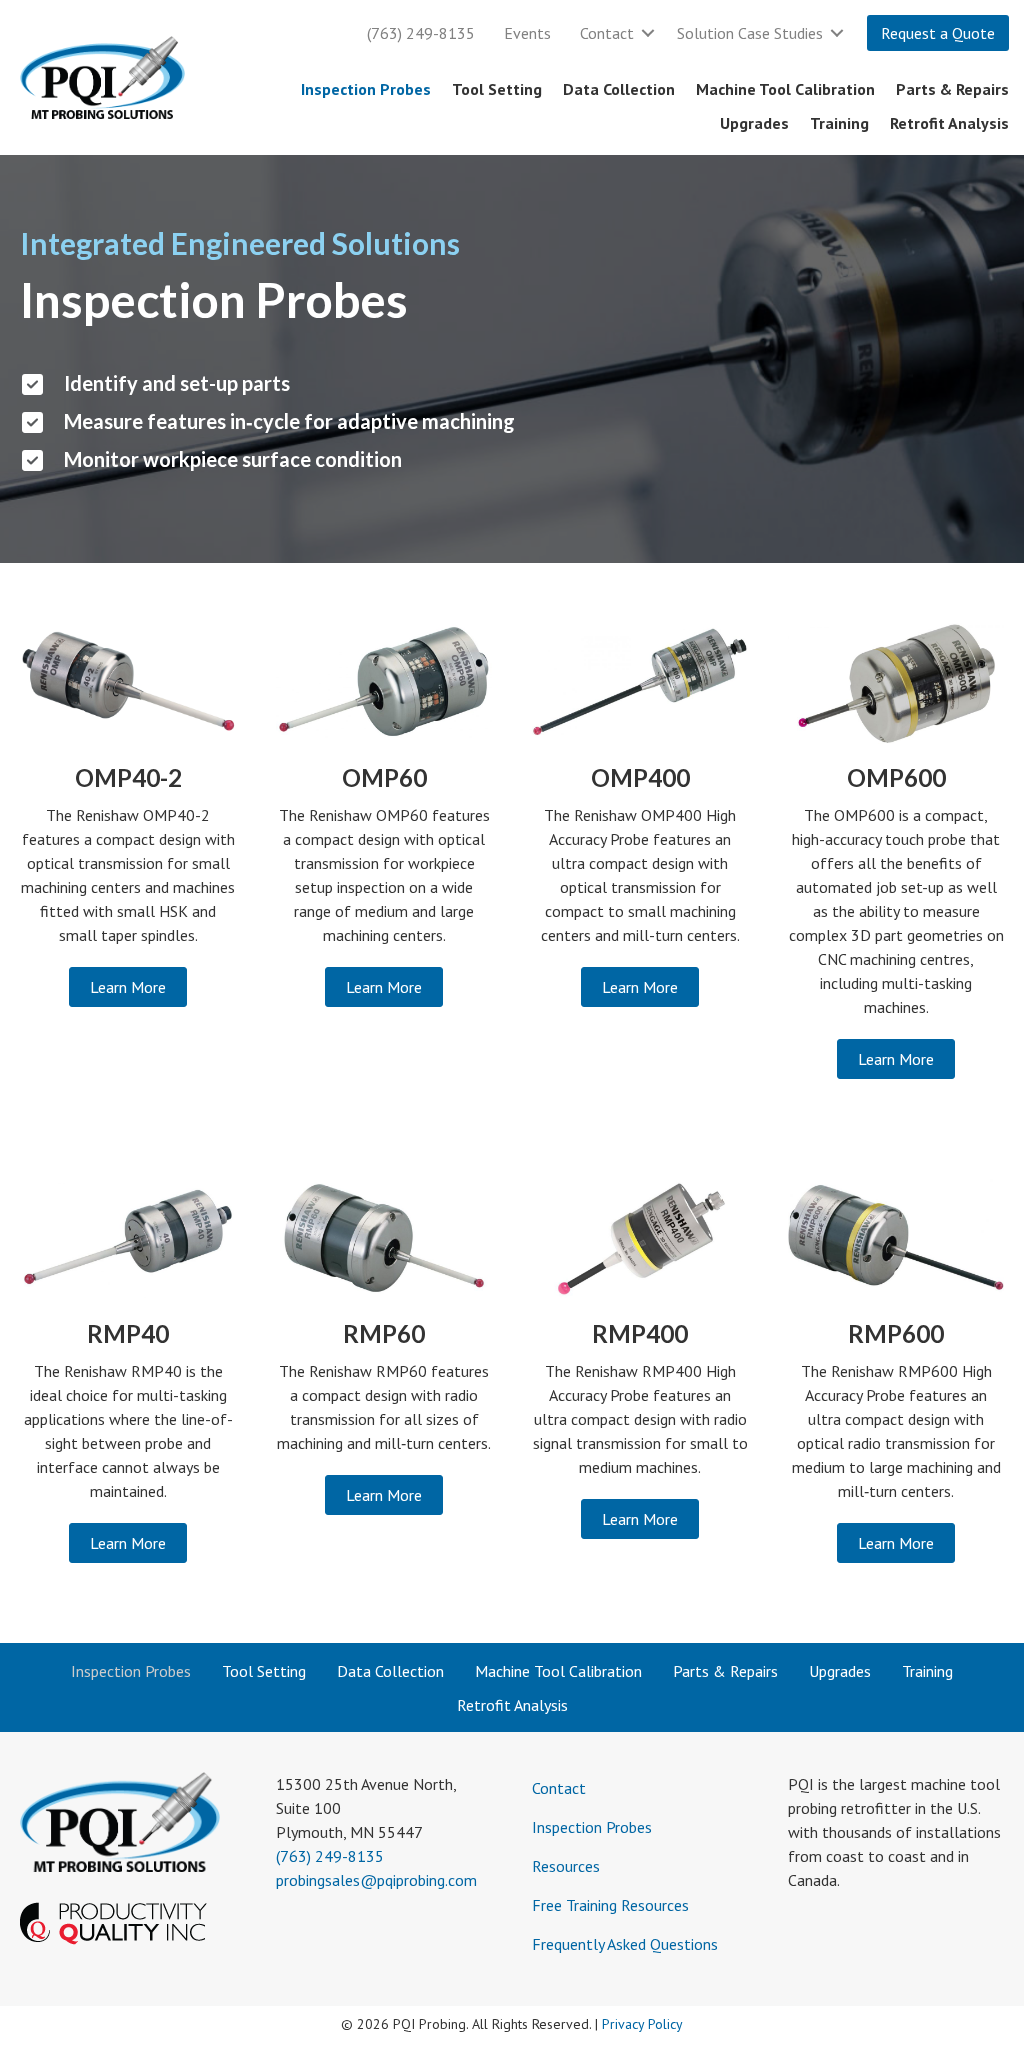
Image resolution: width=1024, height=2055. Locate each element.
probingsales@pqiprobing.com (376, 1880)
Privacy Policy (642, 2024)
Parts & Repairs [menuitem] (952, 89)
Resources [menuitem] (566, 1866)
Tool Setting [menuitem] (497, 89)
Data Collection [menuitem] (619, 89)
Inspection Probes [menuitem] (366, 89)
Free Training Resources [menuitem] (610, 1905)
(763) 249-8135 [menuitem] (421, 33)
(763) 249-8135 (330, 1856)
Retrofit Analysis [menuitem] (949, 123)
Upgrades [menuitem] (754, 123)
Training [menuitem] (839, 123)
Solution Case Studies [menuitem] (750, 33)
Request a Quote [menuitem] (938, 33)
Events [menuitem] (527, 33)
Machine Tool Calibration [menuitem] (785, 89)
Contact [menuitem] (607, 33)
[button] (648, 33)
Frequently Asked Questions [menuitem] (625, 1944)
